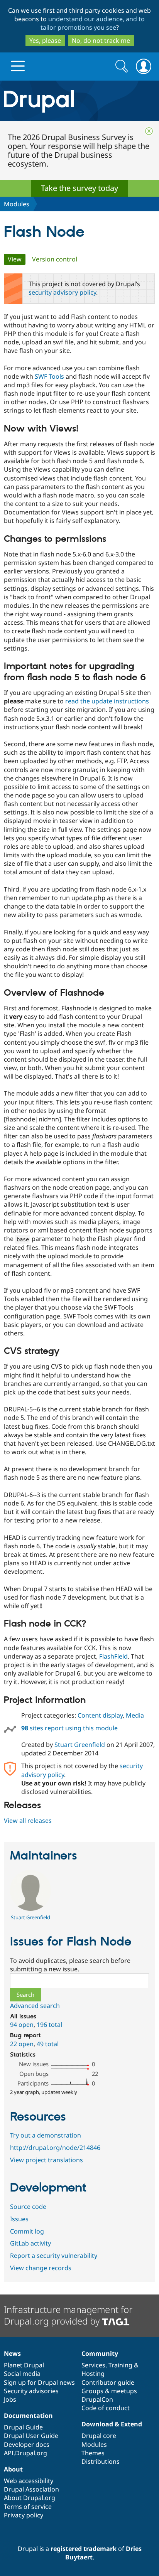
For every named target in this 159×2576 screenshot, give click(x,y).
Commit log (27, 2231)
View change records (41, 2268)
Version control (55, 259)
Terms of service (28, 2507)
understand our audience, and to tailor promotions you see (93, 23)
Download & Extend (112, 2424)
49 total (48, 2044)
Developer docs (27, 2445)
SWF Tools (49, 376)
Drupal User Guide (31, 2436)
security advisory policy (62, 292)
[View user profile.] (30, 1908)
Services (93, 2365)
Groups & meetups (109, 2391)
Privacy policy (24, 2515)
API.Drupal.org (25, 2453)
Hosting (93, 2374)
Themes (93, 2453)
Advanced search (35, 2006)
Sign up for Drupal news (39, 2382)
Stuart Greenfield (80, 1745)
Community (100, 2353)
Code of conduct (106, 2408)
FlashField (113, 1656)
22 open (22, 2044)
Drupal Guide (23, 2427)
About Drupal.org (30, 2498)
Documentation (28, 2416)
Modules (17, 204)
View (17, 259)
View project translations (47, 2160)
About (13, 2469)
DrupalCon (97, 2399)
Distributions (101, 2461)
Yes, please (45, 40)
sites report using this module (69, 1728)
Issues (19, 2219)
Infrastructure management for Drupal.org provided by (68, 2315)
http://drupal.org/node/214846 (55, 2148)
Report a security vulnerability (54, 2256)
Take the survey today (79, 188)
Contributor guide (108, 2382)
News (12, 2353)
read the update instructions (107, 701)
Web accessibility (29, 2481)
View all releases (28, 1821)
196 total (49, 2025)
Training (120, 2365)
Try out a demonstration (46, 2135)
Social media (22, 2374)
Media (135, 1715)
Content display (100, 1715)
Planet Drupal (24, 2365)
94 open (22, 2025)
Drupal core (99, 2436)
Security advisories (31, 2391)
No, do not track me (101, 40)
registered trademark (84, 2549)
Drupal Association (31, 2489)
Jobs (10, 2399)
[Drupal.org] (79, 101)
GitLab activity (30, 2243)
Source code (28, 2207)
